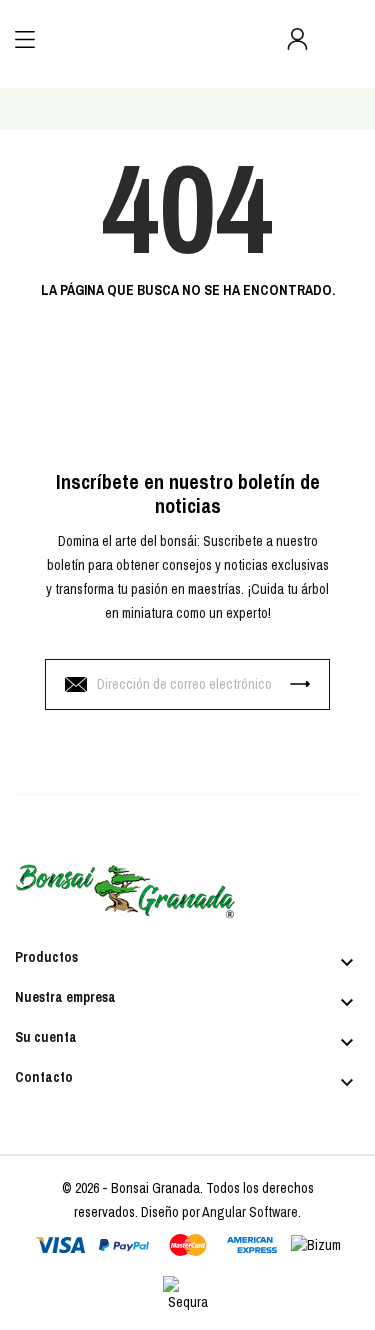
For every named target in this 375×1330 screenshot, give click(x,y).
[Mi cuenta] (298, 39)
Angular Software (250, 1212)
